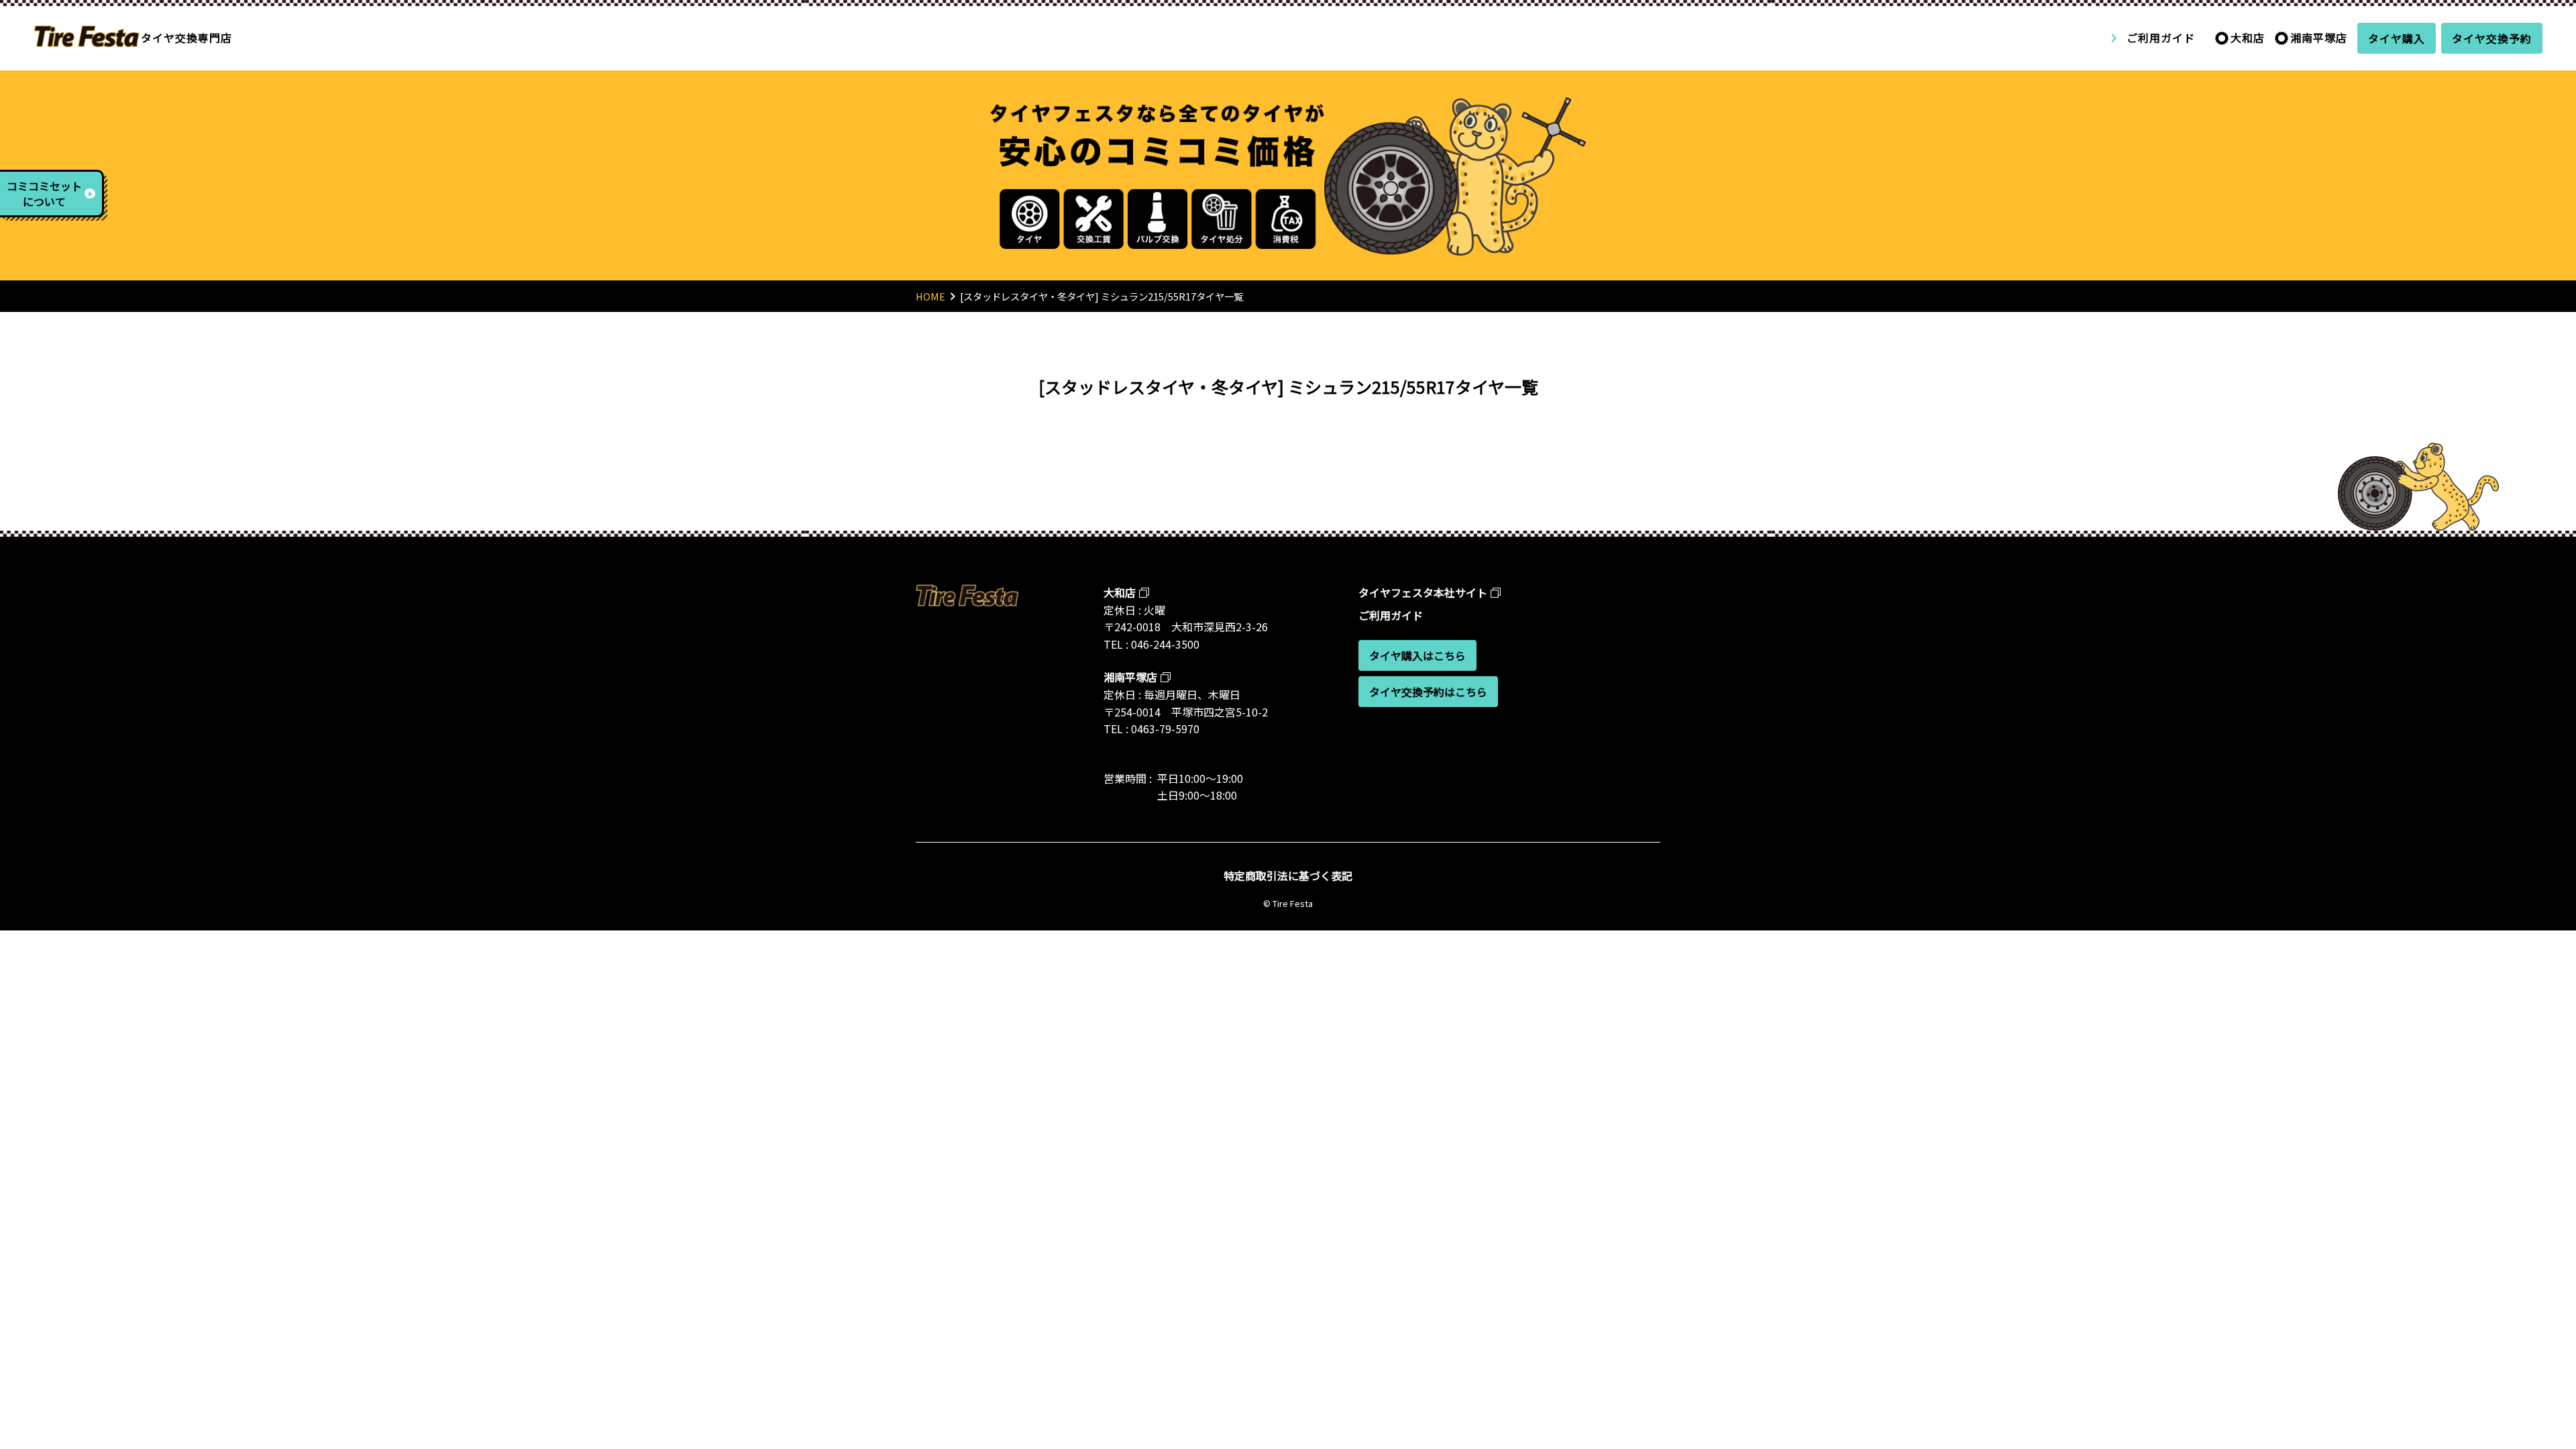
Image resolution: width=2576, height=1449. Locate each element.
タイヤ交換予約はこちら (1428, 692)
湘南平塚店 (2319, 38)
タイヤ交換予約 (2492, 38)
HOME (930, 296)
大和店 (2248, 38)
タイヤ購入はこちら (1417, 655)
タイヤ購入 (2397, 38)
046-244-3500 (1165, 644)
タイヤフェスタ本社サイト (1423, 592)
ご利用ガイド (2161, 38)
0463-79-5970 (1165, 729)
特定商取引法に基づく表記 (1288, 875)
